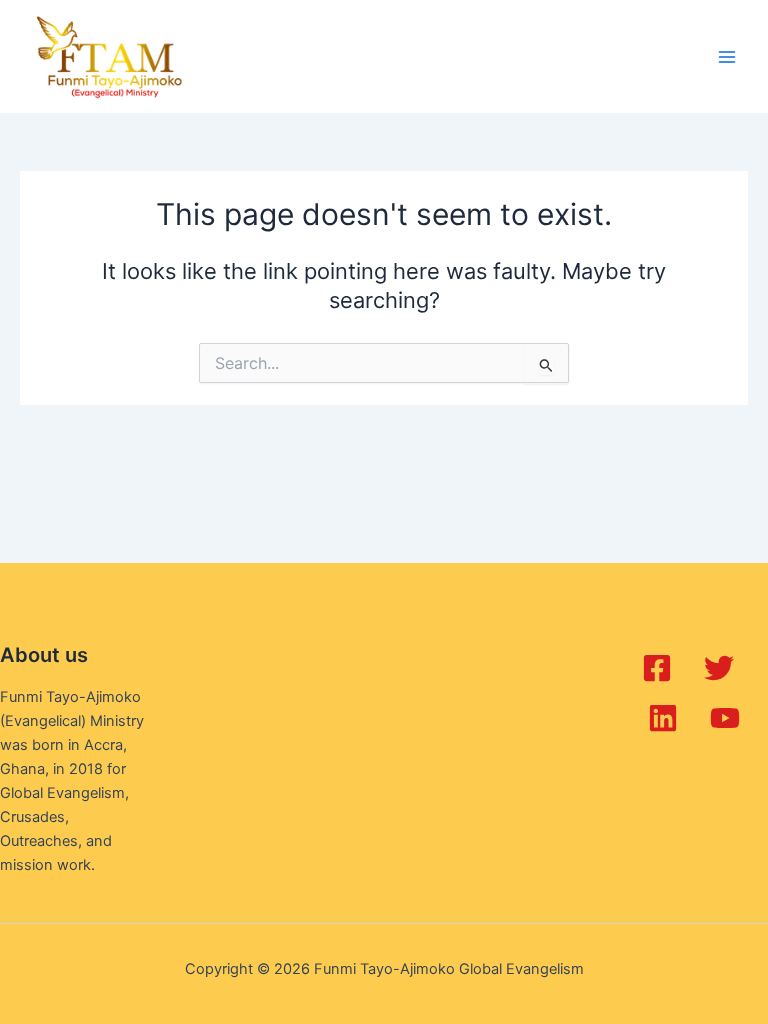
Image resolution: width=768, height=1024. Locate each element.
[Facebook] (657, 668)
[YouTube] (725, 718)
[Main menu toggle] (727, 57)
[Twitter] (719, 668)
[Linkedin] (663, 718)
